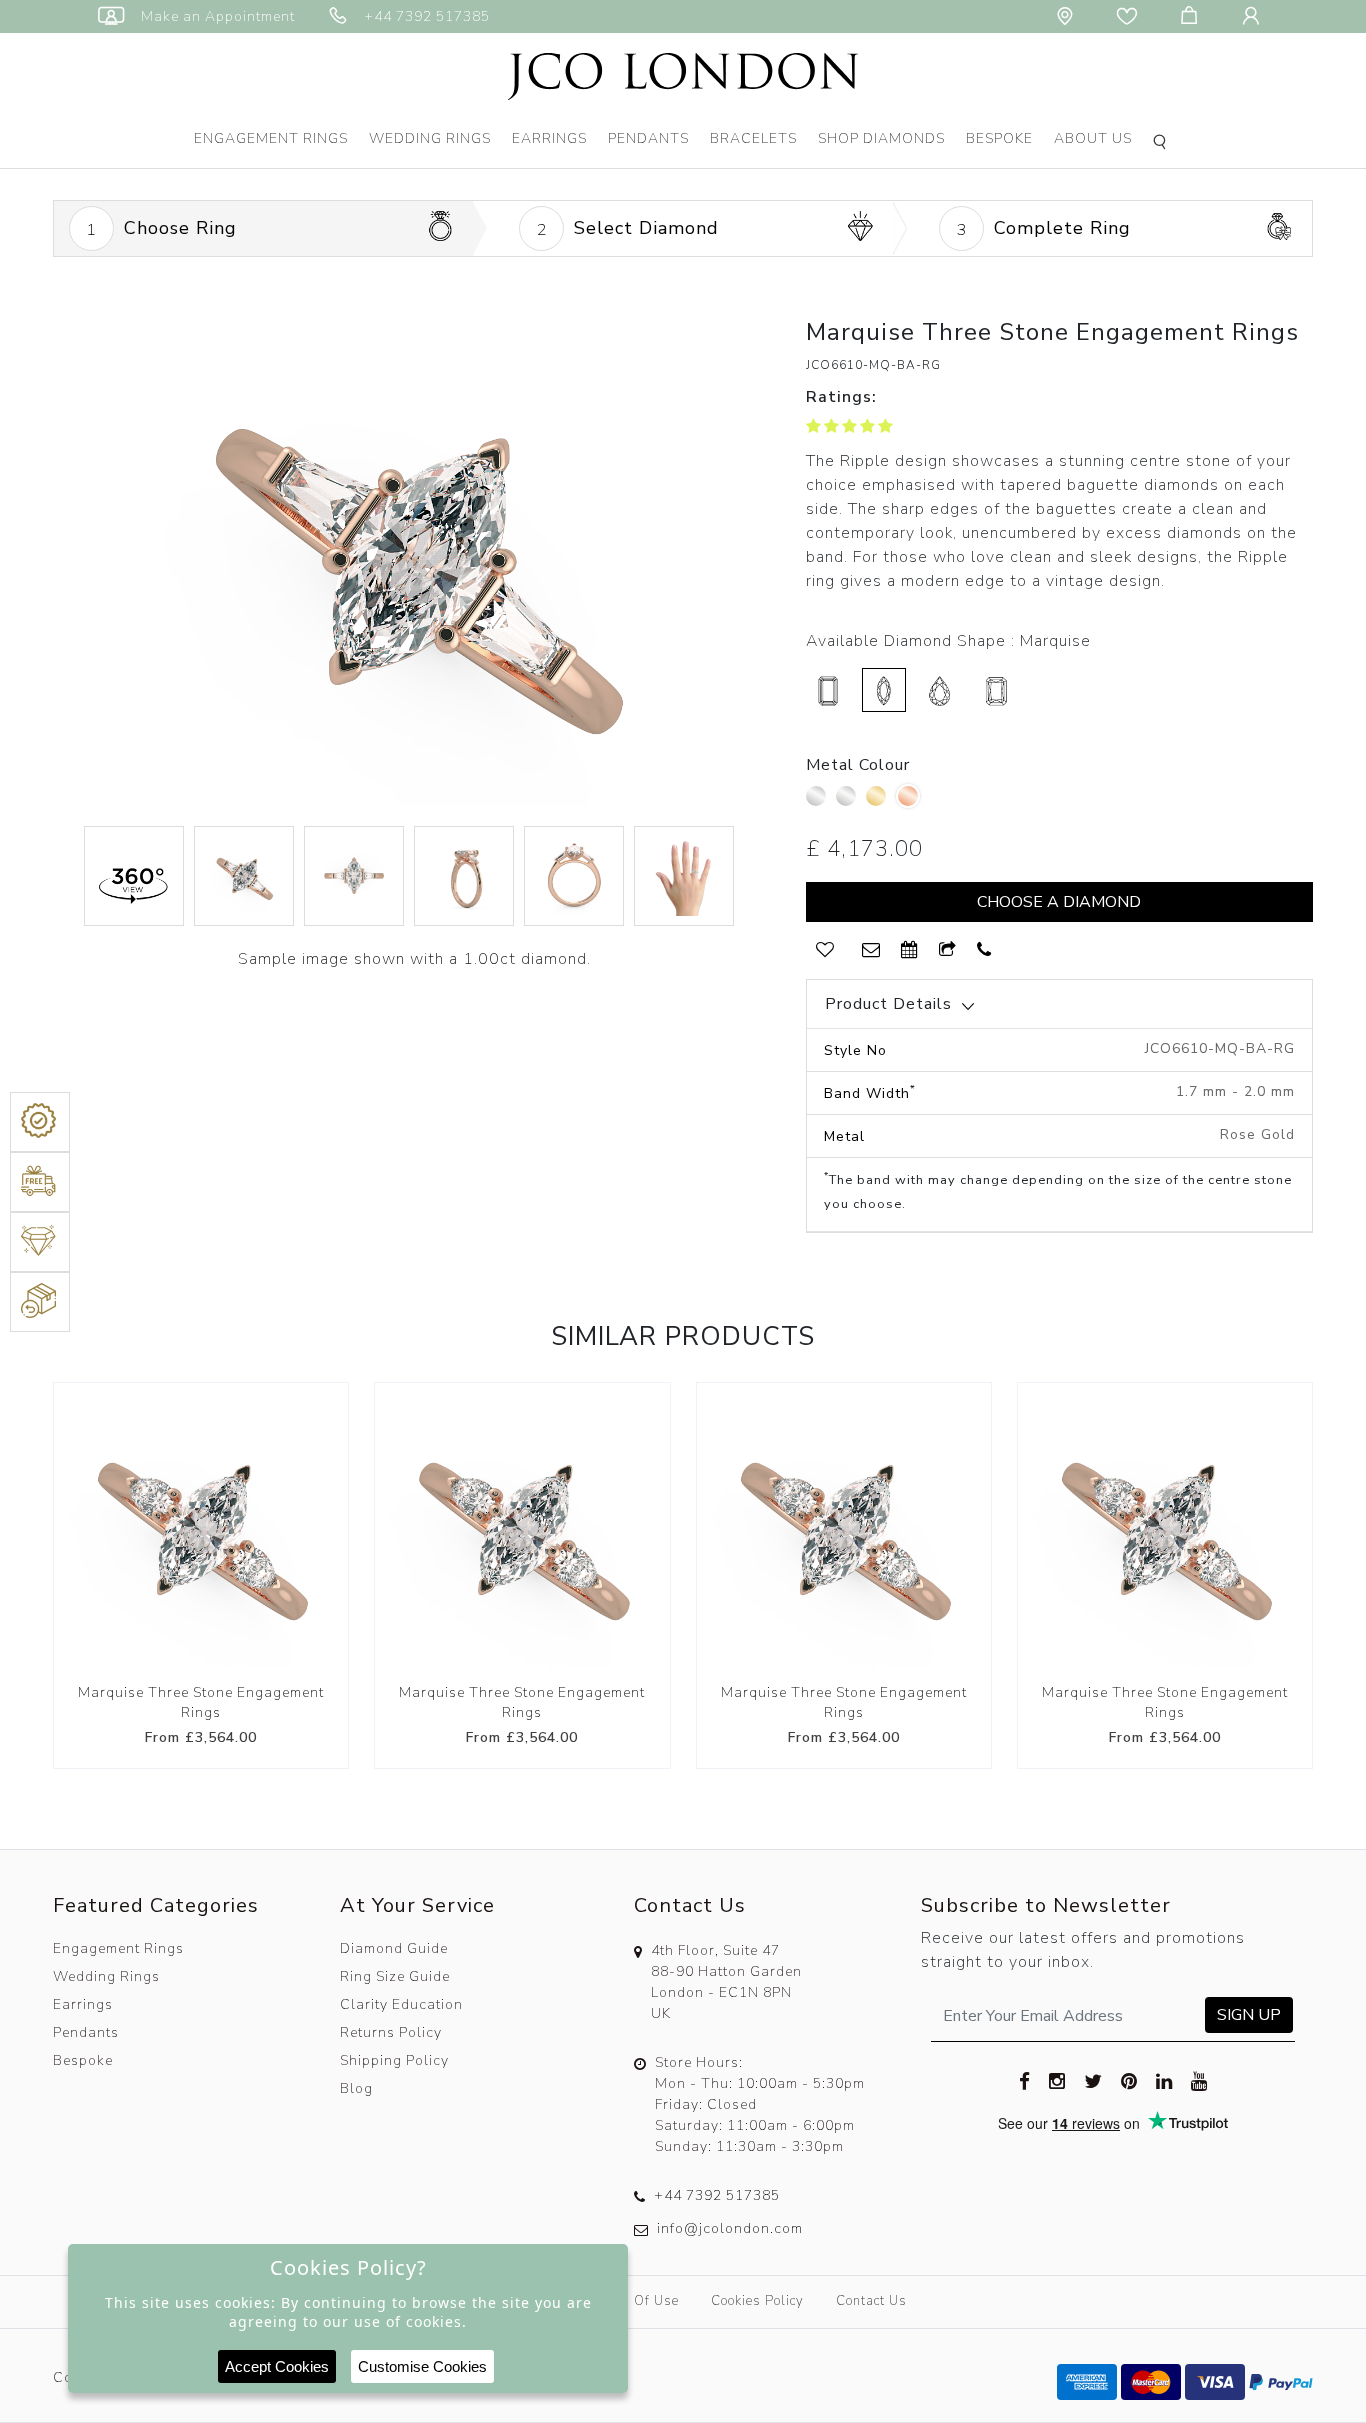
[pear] (940, 690)
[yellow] (878, 801)
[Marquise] (884, 690)
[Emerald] (828, 690)
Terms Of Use (635, 2301)
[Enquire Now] (871, 950)
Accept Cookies (277, 2366)
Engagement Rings (271, 138)
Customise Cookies (422, 2366)
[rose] (908, 796)
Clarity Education (401, 2004)
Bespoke (999, 138)
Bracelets (753, 138)
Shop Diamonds (881, 138)
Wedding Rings (430, 138)
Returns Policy (391, 2032)
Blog (356, 2088)
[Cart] (1193, 16)
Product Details (888, 1004)
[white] (848, 801)
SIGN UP (1249, 2015)
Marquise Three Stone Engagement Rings (201, 1702)
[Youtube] (1199, 2080)
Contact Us (871, 2301)
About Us (1093, 138)
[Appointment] (910, 950)
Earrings (549, 138)
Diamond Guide (394, 1948)
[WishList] (825, 950)
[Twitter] (1093, 2080)
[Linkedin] (1164, 2080)
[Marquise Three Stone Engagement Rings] (201, 1530)
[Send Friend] (948, 950)
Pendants (648, 138)
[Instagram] (1057, 2080)
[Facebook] (1025, 2080)
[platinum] (818, 801)
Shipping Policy (394, 2060)
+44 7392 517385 (717, 2195)
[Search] (1163, 144)
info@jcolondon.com (730, 2228)
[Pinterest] (1129, 2080)
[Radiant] (996, 690)
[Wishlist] (1131, 16)
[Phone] (984, 950)
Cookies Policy (757, 2301)
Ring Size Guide (395, 1976)
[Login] (1255, 16)
